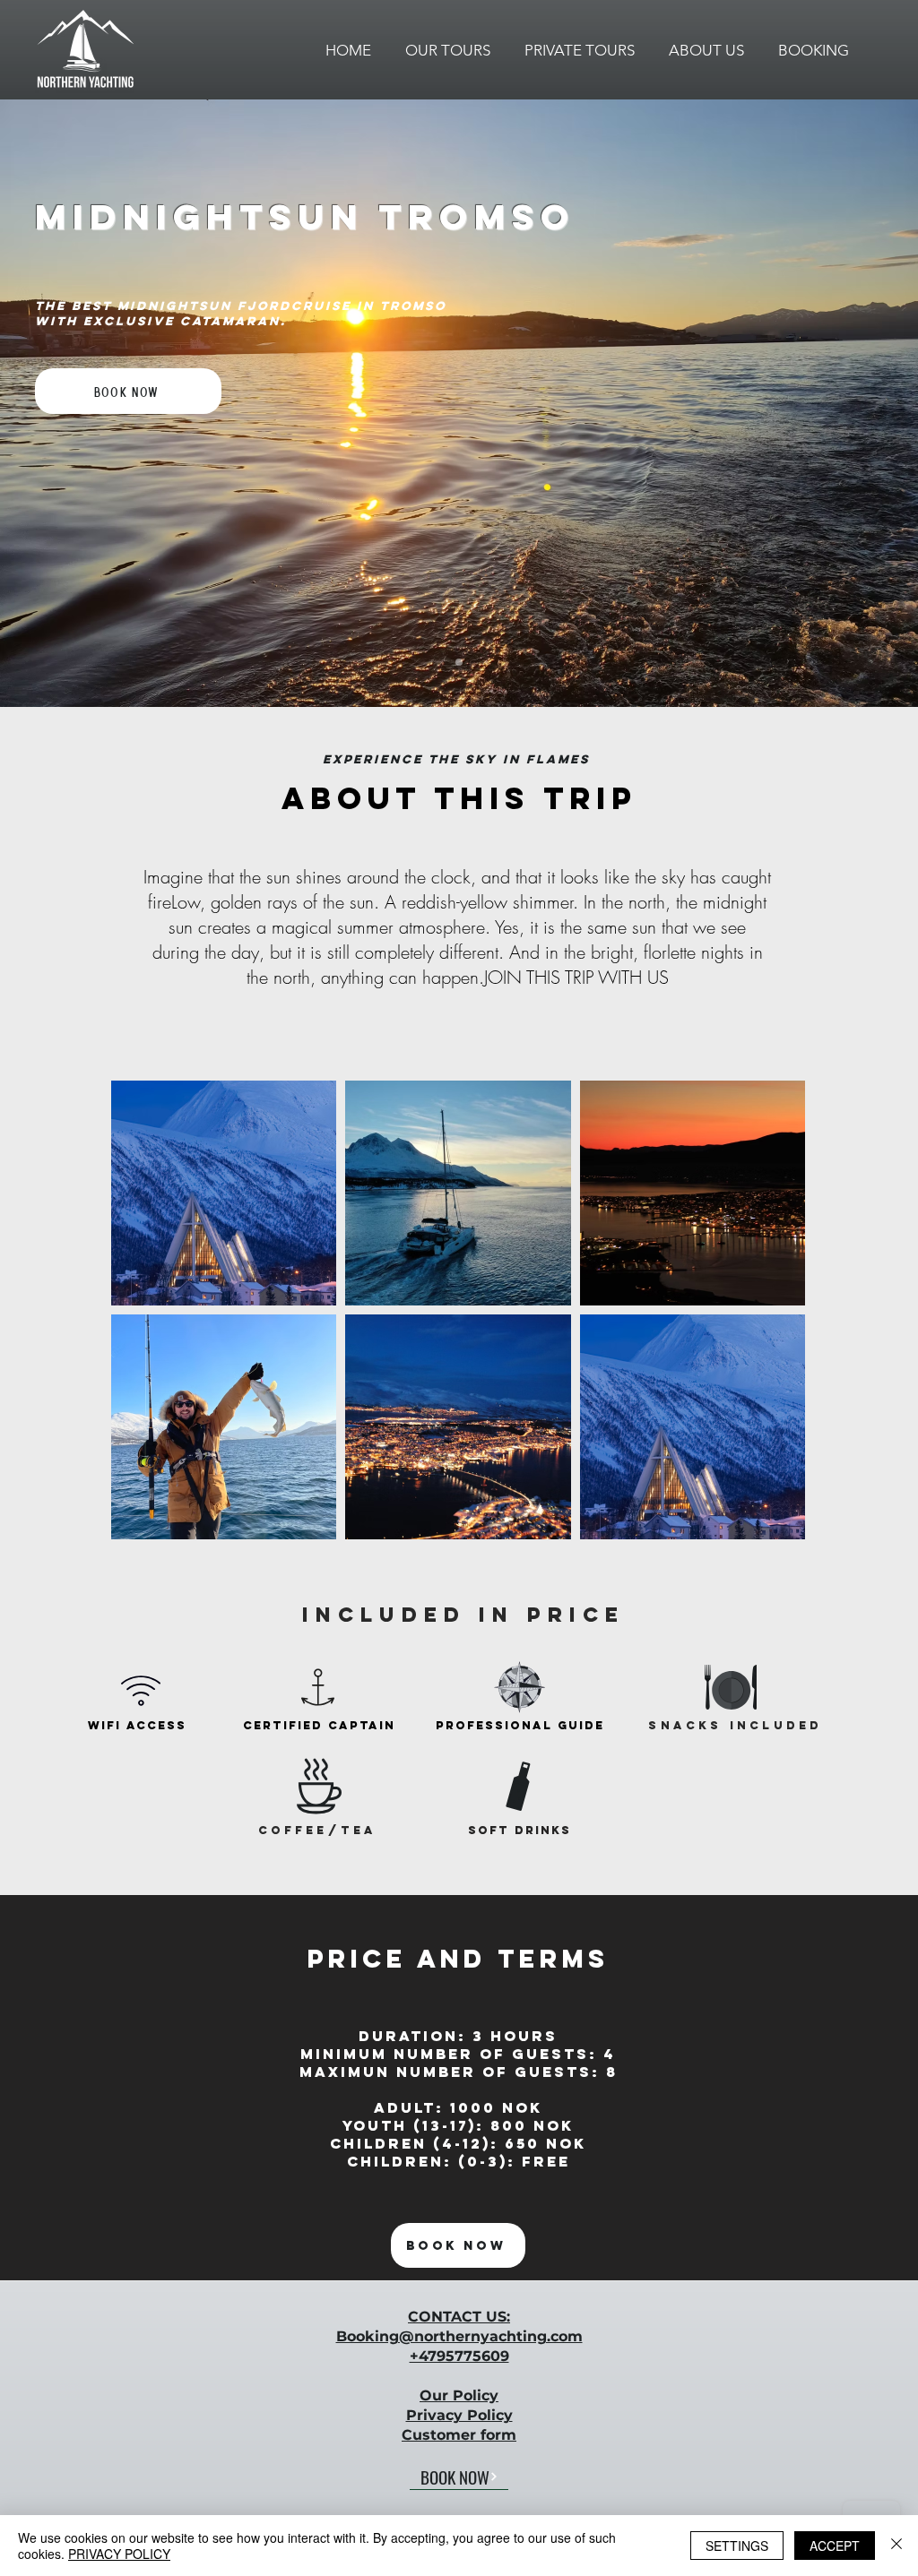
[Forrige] (78, 403)
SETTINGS (737, 2546)
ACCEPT (835, 2546)
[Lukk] (896, 2546)
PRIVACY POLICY (119, 2554)
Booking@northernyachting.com (459, 2336)
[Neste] (840, 403)
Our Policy (459, 2395)
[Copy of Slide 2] (459, 662)
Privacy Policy (459, 2415)
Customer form (459, 2435)
